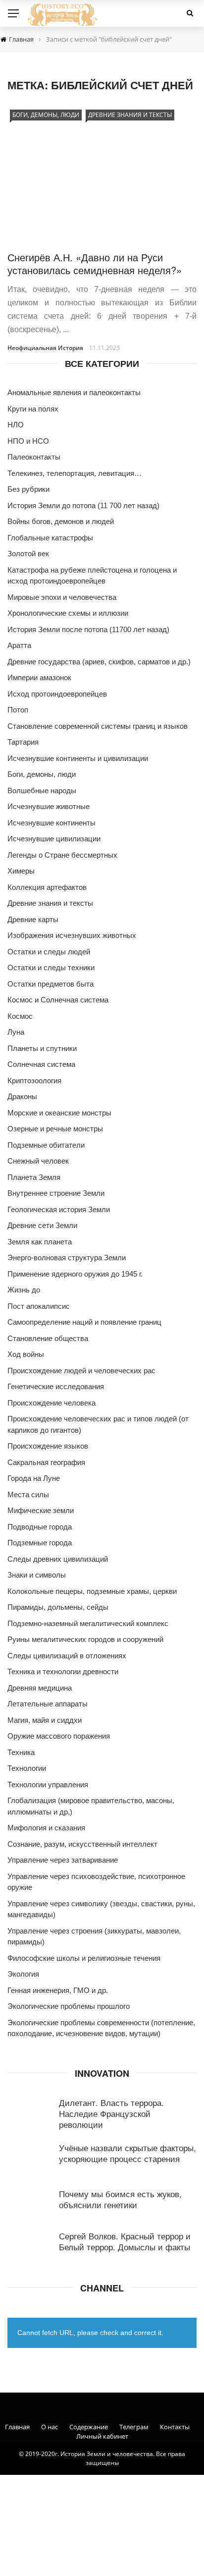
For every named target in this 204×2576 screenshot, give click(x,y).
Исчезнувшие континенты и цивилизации (78, 758)
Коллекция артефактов (47, 887)
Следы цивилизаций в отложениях (67, 1656)
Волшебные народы (42, 790)
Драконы (22, 1096)
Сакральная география (46, 1462)
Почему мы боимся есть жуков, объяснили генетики (120, 2199)
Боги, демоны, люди (46, 115)
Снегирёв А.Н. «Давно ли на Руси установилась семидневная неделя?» (95, 263)
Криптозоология (34, 1081)
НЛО (16, 425)
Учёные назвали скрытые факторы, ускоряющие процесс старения (127, 2153)
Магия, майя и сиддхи (45, 1720)
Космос (20, 1016)
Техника (21, 1752)
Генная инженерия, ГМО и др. (58, 1990)
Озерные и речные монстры (55, 1129)
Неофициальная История (45, 348)
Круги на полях (33, 409)
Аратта (19, 645)
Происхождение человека (51, 1403)
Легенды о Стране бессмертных (62, 855)
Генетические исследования (56, 1386)
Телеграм (134, 2427)
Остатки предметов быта (51, 984)
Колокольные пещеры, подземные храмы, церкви (92, 1591)
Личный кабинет (102, 2436)
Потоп (18, 710)
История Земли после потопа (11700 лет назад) (88, 629)
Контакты (175, 2427)
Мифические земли (41, 1510)
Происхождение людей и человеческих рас (81, 1371)
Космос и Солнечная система (58, 1000)
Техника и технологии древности (63, 1671)
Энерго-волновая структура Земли (67, 1258)
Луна (16, 1032)
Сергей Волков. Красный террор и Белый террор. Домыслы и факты (125, 2241)
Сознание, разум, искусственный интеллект (82, 1844)
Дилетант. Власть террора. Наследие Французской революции (111, 2113)
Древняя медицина (40, 1688)
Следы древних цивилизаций (58, 1559)
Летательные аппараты (48, 1704)
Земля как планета (40, 1242)
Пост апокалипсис (39, 1306)
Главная (17, 2427)
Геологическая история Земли (59, 1209)
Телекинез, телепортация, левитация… (75, 473)
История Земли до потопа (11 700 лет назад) (83, 505)
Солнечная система (41, 1064)
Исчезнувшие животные (49, 806)
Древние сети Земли (42, 1225)
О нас (50, 2427)
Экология (23, 1974)
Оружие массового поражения (59, 1736)
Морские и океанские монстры (59, 1113)
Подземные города (40, 1543)
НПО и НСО (28, 441)
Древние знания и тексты (130, 115)
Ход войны (26, 1354)
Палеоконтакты (34, 457)
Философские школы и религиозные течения (84, 1958)
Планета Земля (34, 1177)
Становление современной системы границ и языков (98, 726)
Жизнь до (24, 1290)
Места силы (28, 1494)
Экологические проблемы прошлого (69, 2006)
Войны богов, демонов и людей (61, 521)
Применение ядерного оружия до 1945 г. (75, 1274)
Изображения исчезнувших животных (72, 935)
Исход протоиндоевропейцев (57, 694)
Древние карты (33, 919)
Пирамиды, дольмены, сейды (58, 1607)
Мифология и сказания (46, 1828)
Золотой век (28, 554)
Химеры (21, 871)
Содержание (89, 2427)
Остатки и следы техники (51, 967)
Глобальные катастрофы (50, 538)
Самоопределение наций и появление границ (84, 1322)
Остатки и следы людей (49, 952)
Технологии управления (48, 1785)
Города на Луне (34, 1478)
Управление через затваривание (63, 1860)
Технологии (27, 1768)
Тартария (23, 742)
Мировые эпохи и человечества (62, 597)
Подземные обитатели (46, 1145)
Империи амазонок (39, 677)
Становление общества (48, 1338)
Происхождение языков (48, 1446)
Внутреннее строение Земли (56, 1193)
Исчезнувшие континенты (51, 823)
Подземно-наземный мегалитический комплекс (88, 1623)
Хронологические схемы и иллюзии (68, 613)
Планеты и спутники (42, 1048)
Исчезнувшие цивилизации (54, 839)
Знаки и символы (37, 1575)
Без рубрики (28, 489)
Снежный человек (38, 1161)
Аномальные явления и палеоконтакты (74, 392)
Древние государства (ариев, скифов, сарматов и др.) (99, 662)
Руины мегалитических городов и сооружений (85, 1639)
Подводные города (40, 1527)
